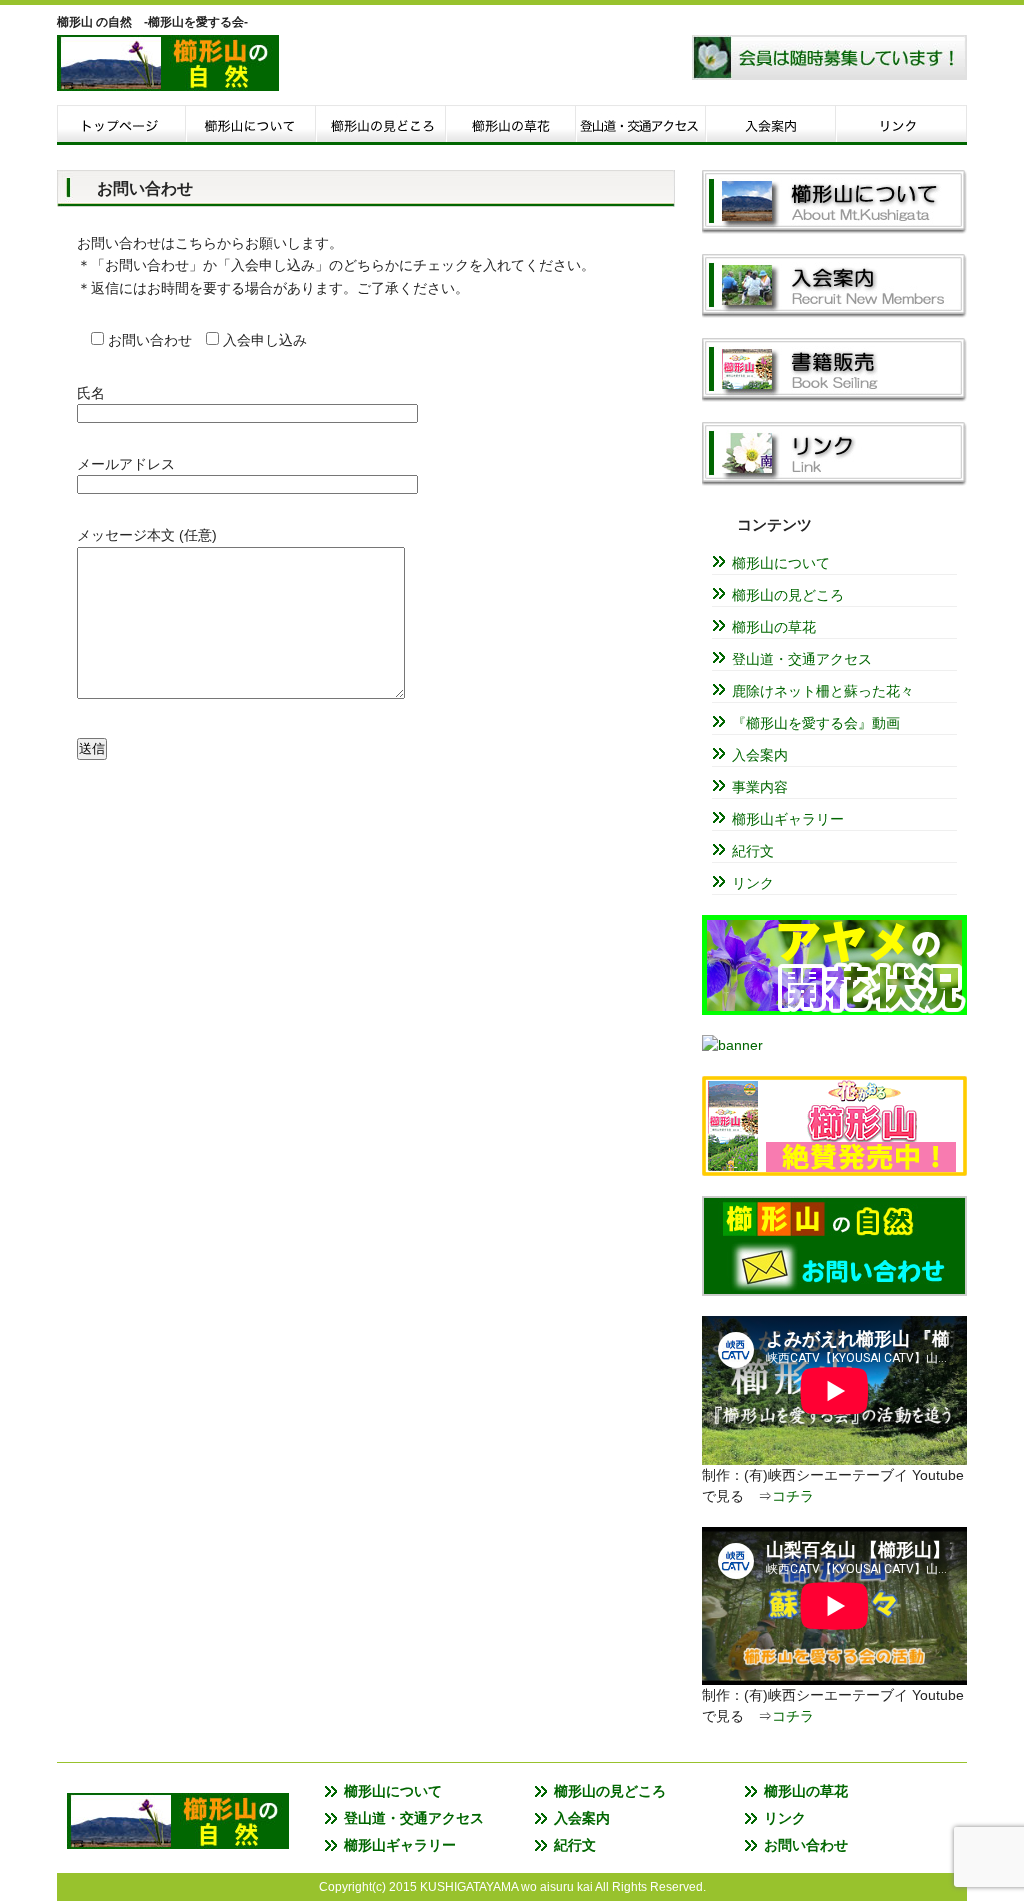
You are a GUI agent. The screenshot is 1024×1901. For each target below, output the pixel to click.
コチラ (793, 1496)
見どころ (382, 125)
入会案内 (772, 125)
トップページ (122, 125)
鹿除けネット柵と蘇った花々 (823, 691)
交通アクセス (642, 125)
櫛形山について (252, 125)
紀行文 (753, 851)
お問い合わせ (806, 1845)
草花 (512, 125)
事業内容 (760, 787)
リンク (902, 125)
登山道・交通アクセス (802, 659)
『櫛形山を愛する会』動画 (816, 723)
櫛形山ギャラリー (788, 819)
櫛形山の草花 (774, 627)
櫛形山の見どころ (788, 595)
